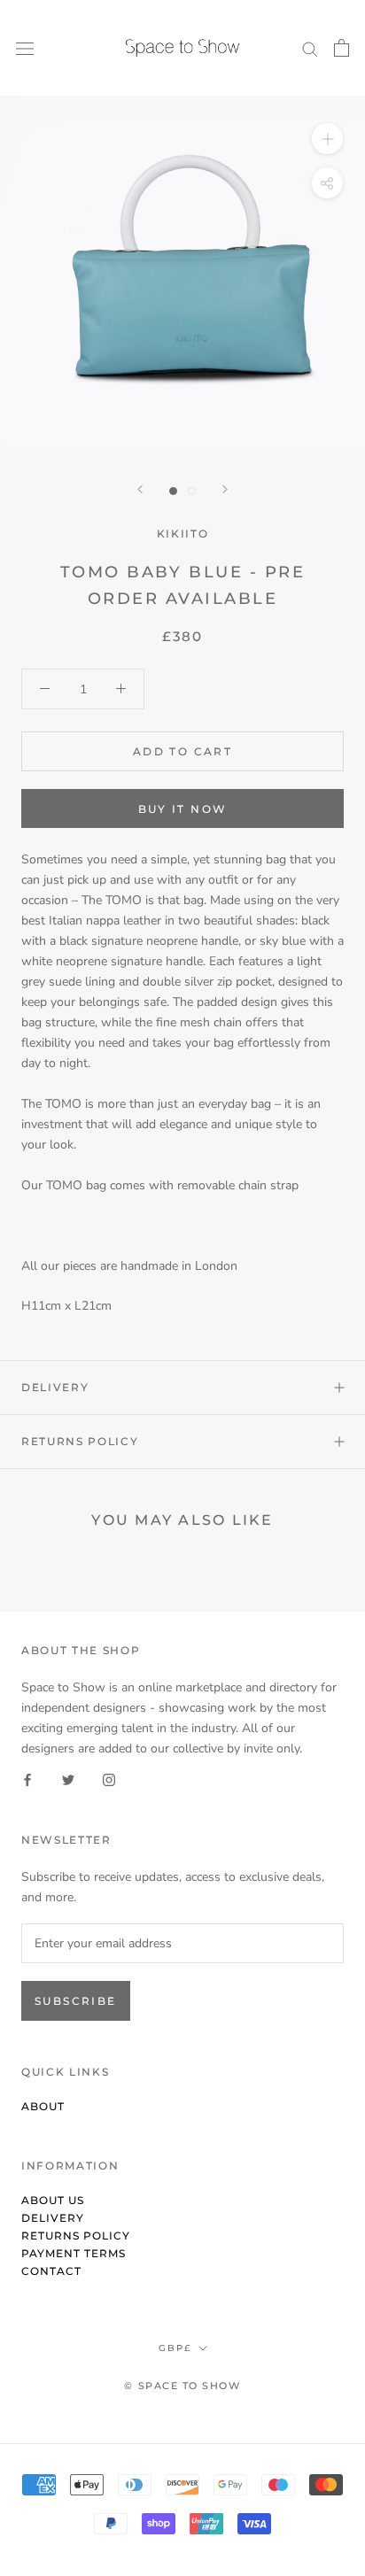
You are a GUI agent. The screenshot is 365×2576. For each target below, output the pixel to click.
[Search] (310, 48)
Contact (51, 2271)
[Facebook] (27, 1779)
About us (53, 2200)
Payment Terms (74, 2253)
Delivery (55, 1387)
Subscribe (76, 2001)
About (43, 2106)
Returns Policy (80, 1441)
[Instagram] (109, 1779)
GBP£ (175, 2348)
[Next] (225, 489)
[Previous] (140, 489)
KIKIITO (183, 534)
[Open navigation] (25, 48)
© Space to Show (182, 2386)
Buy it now (183, 809)
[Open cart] (342, 48)
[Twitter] (68, 1779)
